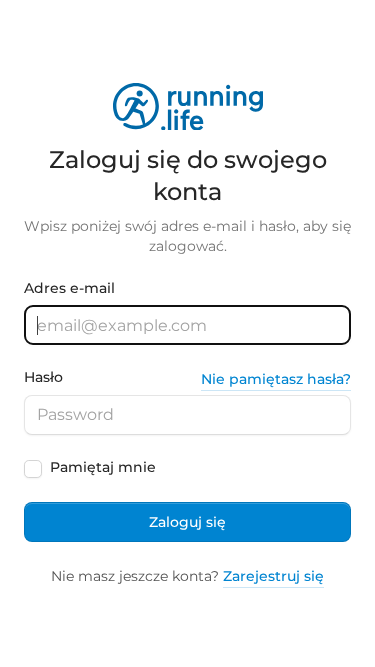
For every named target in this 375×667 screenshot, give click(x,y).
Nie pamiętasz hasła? (276, 379)
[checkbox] (33, 469)
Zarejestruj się (273, 576)
